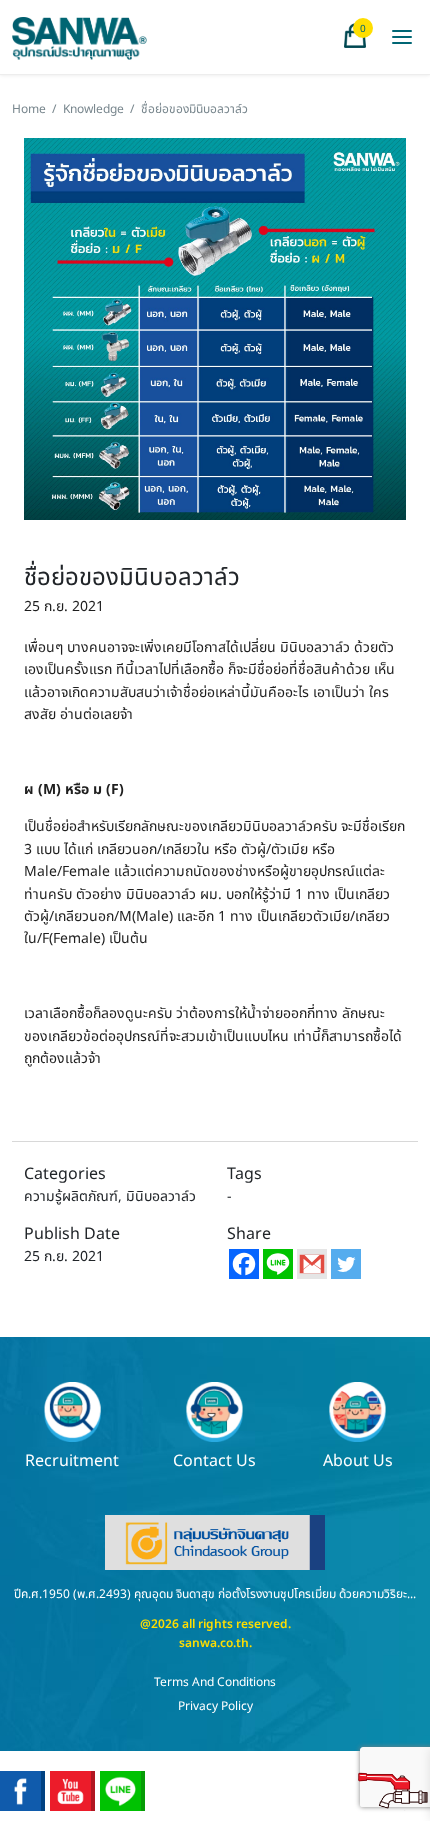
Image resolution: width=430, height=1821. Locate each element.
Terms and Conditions (215, 1682)
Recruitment (72, 1459)
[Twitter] (346, 1264)
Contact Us (214, 1459)
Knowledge (93, 109)
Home (29, 109)
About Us (358, 1459)
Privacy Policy (215, 1706)
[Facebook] (244, 1264)
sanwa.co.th (214, 1643)
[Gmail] (312, 1264)
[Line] (278, 1264)
